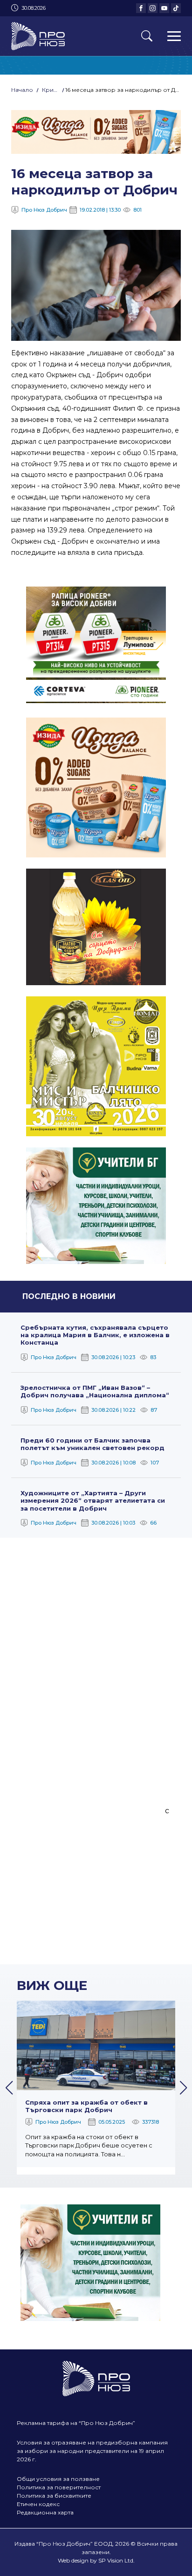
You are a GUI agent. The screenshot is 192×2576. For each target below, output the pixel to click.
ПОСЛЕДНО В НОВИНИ (69, 1296)
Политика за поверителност (59, 2487)
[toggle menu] (174, 36)
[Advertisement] (96, 1624)
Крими (51, 90)
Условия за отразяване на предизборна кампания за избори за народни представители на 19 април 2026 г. (92, 2451)
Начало (22, 90)
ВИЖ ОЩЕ (52, 1985)
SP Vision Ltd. (117, 2560)
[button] (9, 2088)
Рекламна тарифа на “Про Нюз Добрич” (76, 2423)
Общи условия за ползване (58, 2479)
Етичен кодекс (38, 2504)
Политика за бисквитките (54, 2496)
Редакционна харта (45, 2512)
